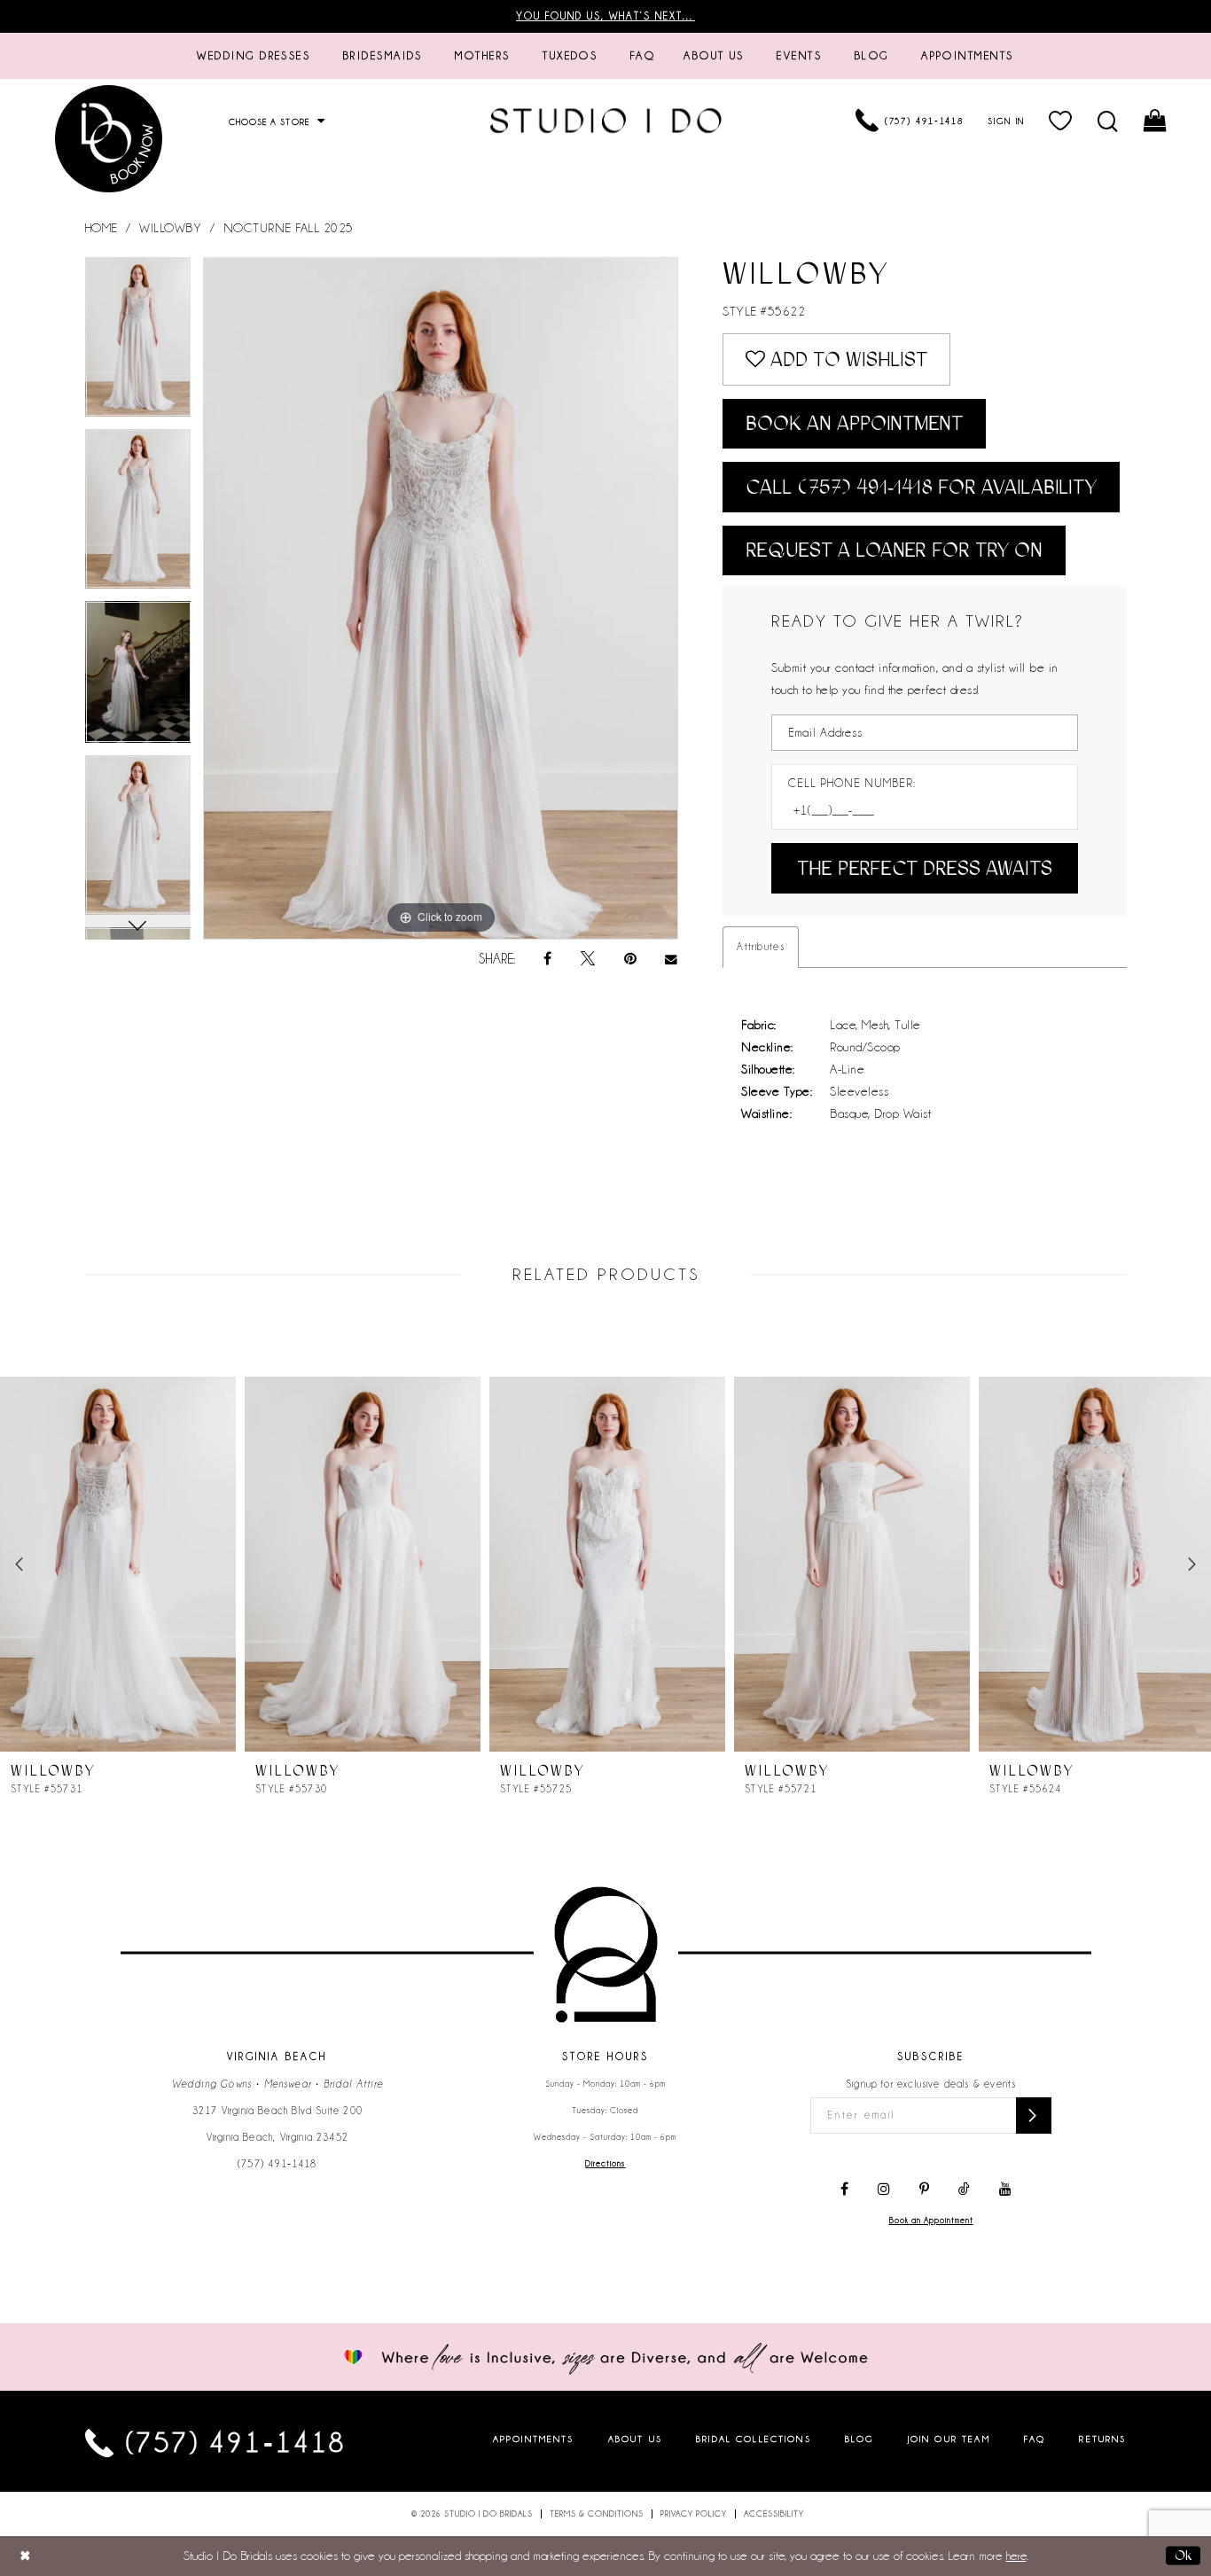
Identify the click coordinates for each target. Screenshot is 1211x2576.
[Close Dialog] (25, 2556)
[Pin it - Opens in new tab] (630, 959)
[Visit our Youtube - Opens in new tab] (1005, 2190)
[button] (1062, 121)
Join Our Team (949, 2439)
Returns (1102, 2439)
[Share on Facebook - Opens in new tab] (547, 959)
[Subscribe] (1034, 2115)
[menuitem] (254, 56)
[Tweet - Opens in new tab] (588, 959)
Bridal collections (754, 2439)
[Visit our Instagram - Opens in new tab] (884, 2190)
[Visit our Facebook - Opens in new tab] (844, 2190)
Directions (605, 2164)
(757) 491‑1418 (277, 2164)
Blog (859, 2439)
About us (635, 2439)
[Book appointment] (109, 139)
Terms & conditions (597, 2514)
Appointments (534, 2439)
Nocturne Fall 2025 (289, 228)
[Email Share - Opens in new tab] (672, 960)
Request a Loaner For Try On (894, 550)
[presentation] (118, 1564)
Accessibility (774, 2514)
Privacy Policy (694, 2514)
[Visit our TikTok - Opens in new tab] (964, 2190)
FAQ (1035, 2439)
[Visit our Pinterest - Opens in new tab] (924, 2190)
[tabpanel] (138, 343)
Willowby (170, 228)
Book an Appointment (854, 423)
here (1016, 2556)
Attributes (761, 947)
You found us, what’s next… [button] (605, 16)
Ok (1183, 2556)
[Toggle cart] (1156, 121)
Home (102, 228)
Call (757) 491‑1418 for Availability (921, 487)
